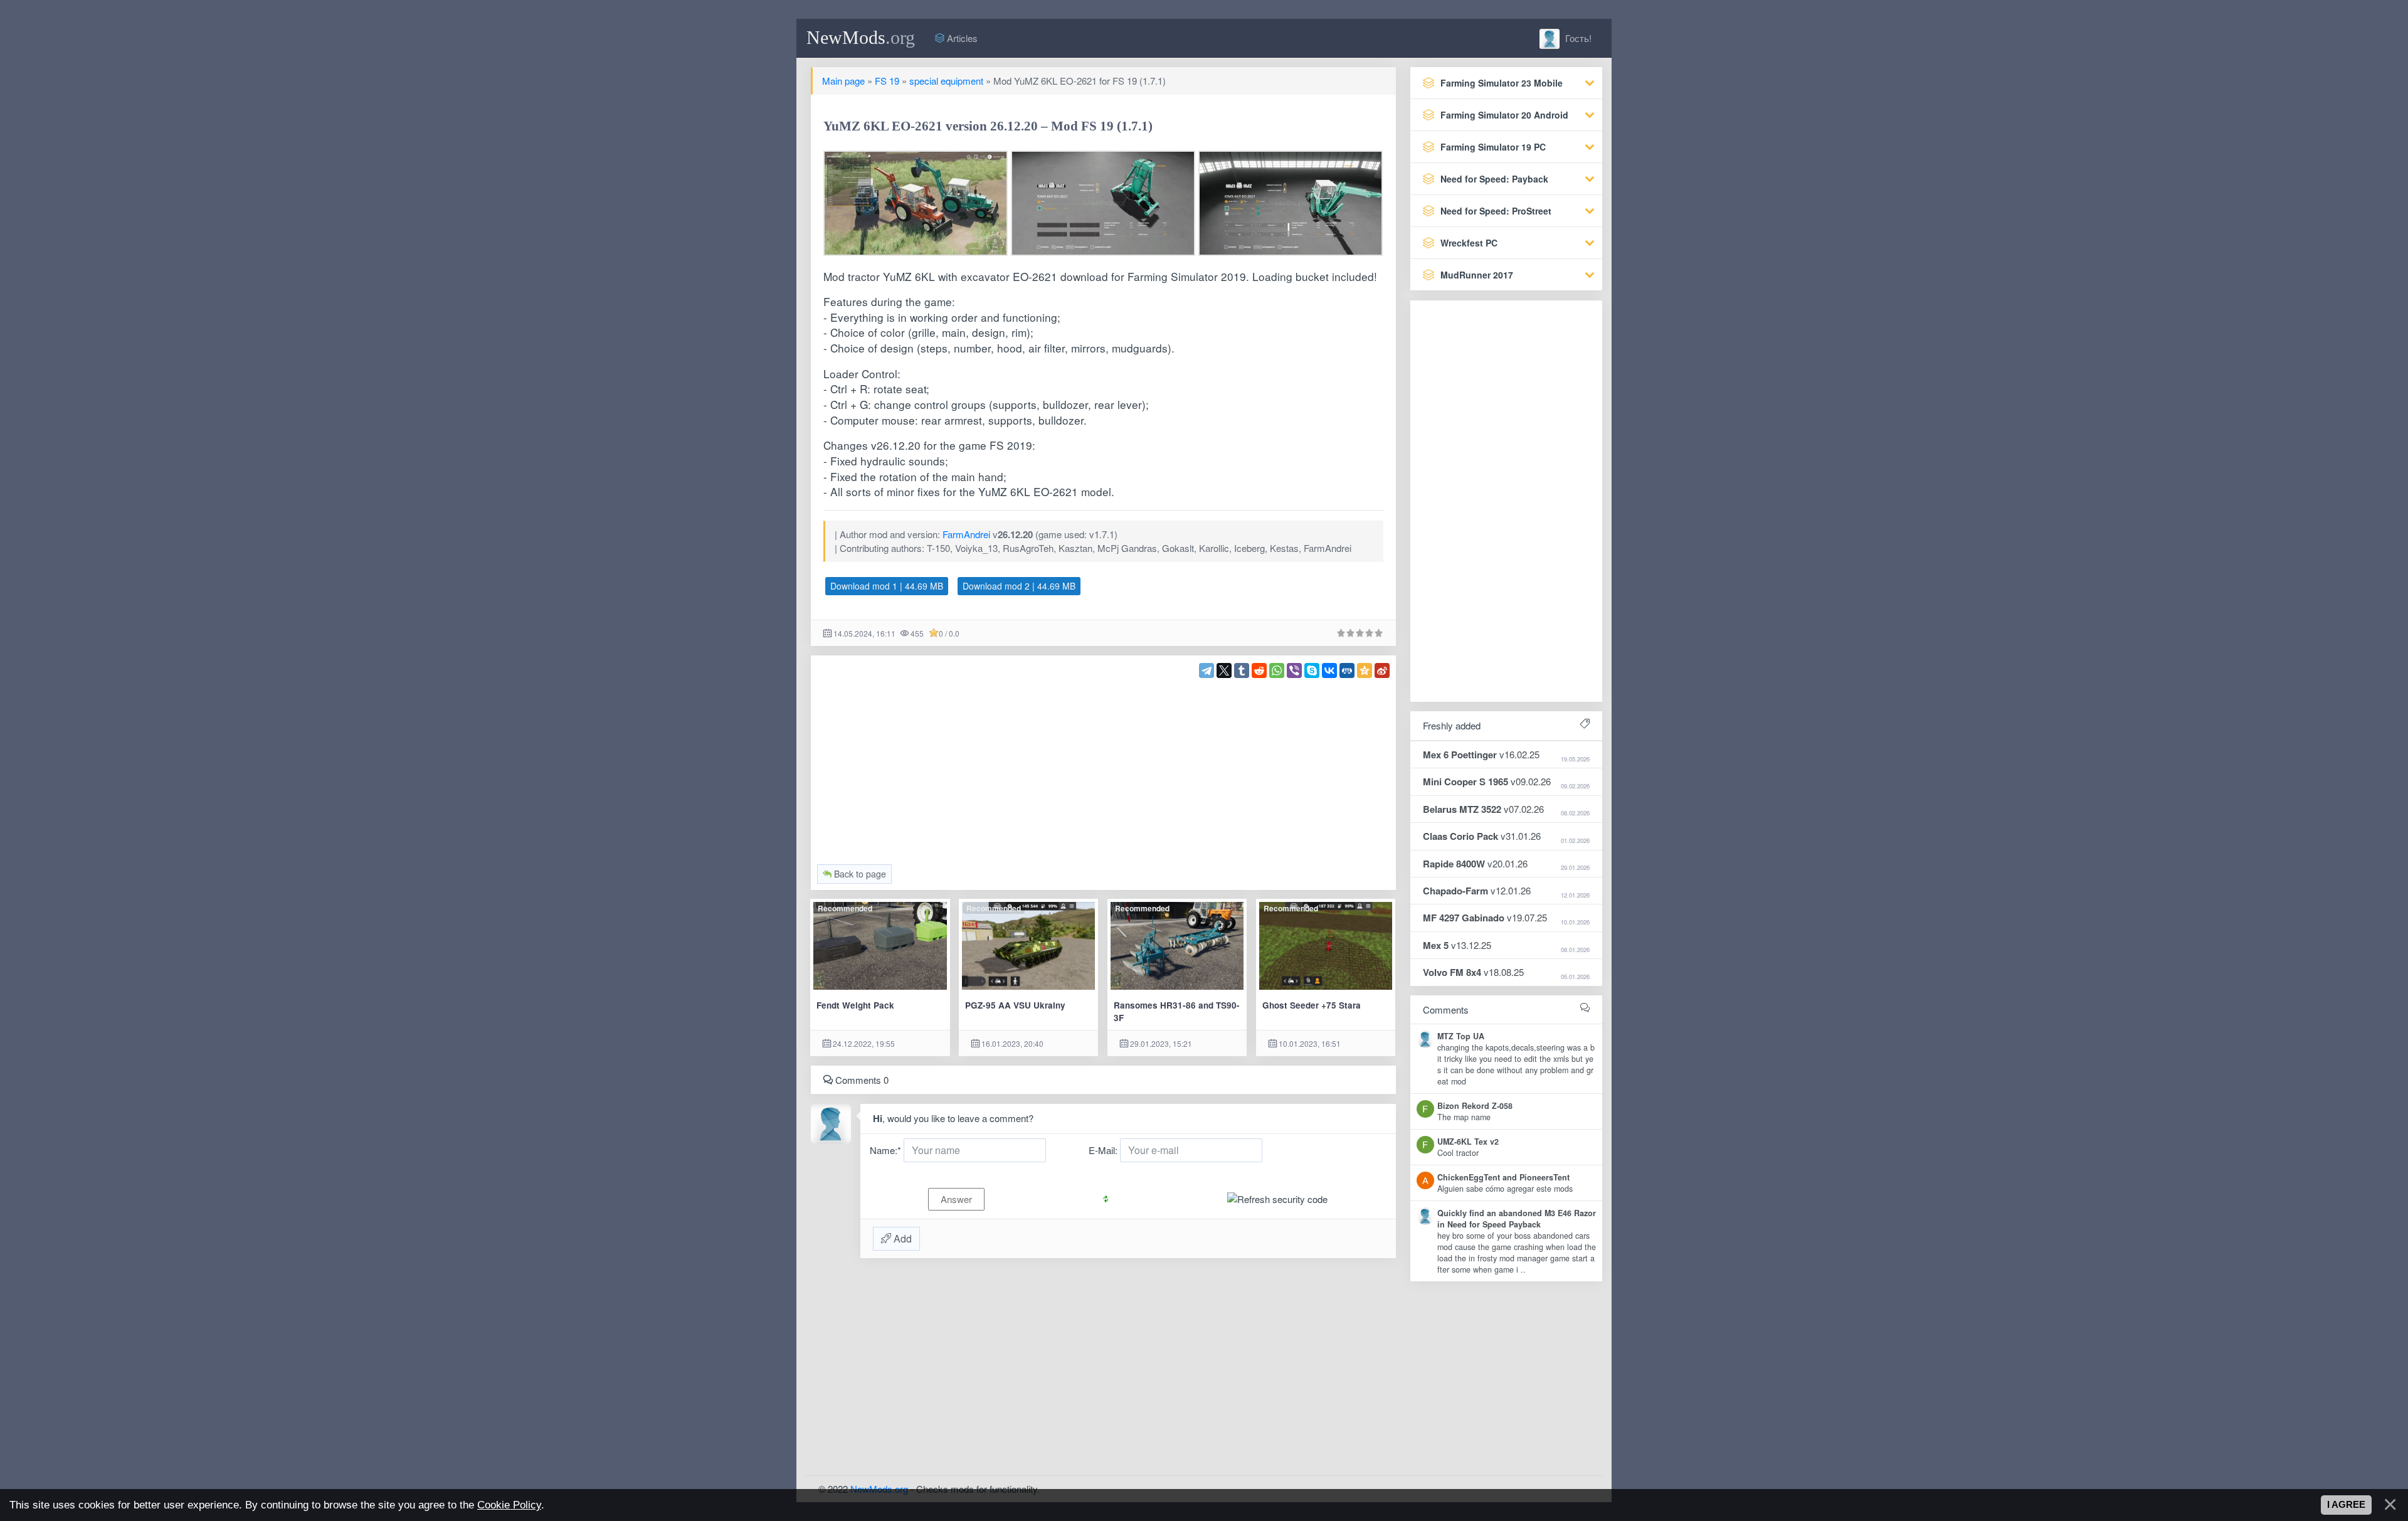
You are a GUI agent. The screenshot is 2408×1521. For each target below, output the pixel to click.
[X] (1224, 670)
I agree (2346, 1505)
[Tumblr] (1242, 670)
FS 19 (887, 81)
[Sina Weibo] (1382, 670)
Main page (843, 81)
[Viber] (1294, 670)
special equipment (946, 81)
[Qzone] (1365, 670)
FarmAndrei (966, 534)
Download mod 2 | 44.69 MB (1019, 586)
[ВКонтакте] (1329, 670)
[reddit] (1259, 670)
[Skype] (1312, 670)
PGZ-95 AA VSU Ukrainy (1015, 1005)
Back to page (859, 874)
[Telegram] (1207, 670)
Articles (961, 38)
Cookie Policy (509, 1505)
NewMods (861, 37)
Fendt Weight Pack (855, 1005)
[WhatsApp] (1277, 670)
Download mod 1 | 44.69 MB (887, 586)
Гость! (1577, 38)
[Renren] (1347, 670)
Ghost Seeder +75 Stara (1312, 1005)
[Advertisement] (1104, 766)
